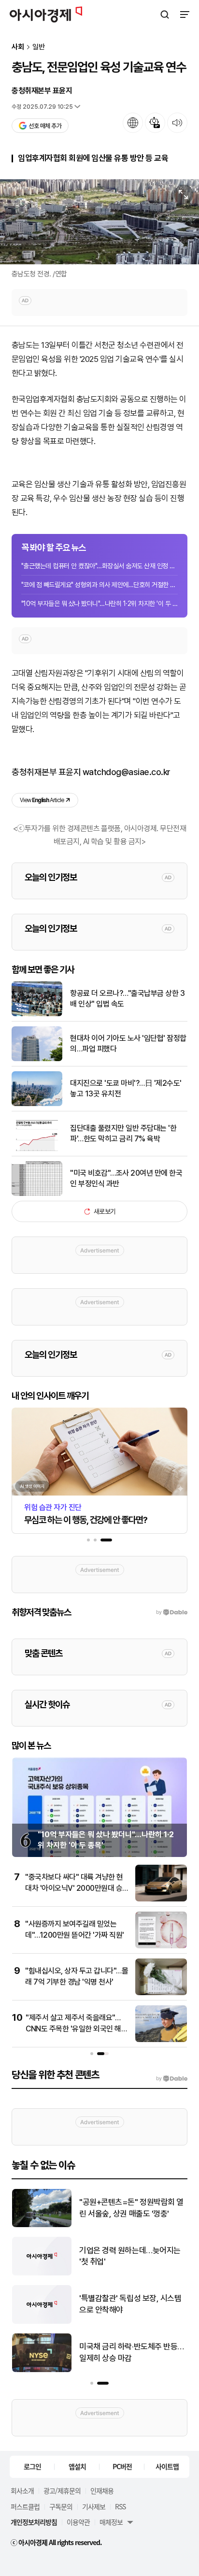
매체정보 (111, 2522)
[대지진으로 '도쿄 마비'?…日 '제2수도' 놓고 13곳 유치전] (37, 1104)
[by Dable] (172, 2079)
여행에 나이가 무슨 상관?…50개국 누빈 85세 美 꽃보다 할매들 (131, 2208)
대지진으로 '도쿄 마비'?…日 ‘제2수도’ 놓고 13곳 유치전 (131, 2256)
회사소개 (22, 2490)
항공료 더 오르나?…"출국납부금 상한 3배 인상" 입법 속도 (127, 999)
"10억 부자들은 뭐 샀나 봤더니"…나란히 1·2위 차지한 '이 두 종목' (99, 604)
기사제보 (94, 2506)
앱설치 (77, 2466)
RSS (120, 2506)
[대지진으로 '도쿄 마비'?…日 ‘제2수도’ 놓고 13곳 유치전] (42, 2273)
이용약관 (78, 2522)
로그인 (32, 2466)
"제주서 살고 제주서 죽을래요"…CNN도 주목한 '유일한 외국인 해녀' (73, 2029)
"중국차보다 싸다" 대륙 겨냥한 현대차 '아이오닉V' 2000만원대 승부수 (74, 1888)
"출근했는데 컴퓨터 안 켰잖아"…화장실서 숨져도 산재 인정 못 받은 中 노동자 (99, 566)
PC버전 (122, 2466)
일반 (39, 47)
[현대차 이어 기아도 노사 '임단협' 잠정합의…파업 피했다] (37, 1059)
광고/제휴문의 (62, 2490)
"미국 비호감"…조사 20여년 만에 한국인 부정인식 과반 (126, 1178)
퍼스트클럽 (25, 2506)
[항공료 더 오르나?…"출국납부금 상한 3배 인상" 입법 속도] (37, 1014)
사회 (18, 47)
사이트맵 (167, 2466)
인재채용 (102, 2490)
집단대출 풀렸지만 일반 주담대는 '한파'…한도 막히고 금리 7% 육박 (123, 1133)
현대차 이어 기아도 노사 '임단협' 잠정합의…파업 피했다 (128, 1043)
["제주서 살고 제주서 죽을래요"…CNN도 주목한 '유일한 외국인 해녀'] (161, 2040)
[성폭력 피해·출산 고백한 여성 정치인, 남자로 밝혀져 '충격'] (42, 2370)
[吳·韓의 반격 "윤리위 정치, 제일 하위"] (42, 2322)
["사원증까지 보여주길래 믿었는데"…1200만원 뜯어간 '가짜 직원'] (161, 1946)
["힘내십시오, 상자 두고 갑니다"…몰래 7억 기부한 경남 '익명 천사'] (161, 1993)
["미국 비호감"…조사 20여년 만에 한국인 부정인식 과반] (37, 1194)
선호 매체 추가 (45, 126)
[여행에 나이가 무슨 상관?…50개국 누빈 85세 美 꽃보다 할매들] (42, 2225)
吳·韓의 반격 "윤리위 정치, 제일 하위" (129, 2304)
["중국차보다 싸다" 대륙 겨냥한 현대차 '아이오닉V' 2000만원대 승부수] (161, 1899)
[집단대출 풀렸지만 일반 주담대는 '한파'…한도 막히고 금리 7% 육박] (37, 1149)
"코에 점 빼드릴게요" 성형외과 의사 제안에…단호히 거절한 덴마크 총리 (99, 585)
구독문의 (61, 2506)
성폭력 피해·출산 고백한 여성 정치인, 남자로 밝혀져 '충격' (133, 2352)
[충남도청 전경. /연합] (99, 222)
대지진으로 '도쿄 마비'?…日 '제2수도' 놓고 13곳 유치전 (126, 1088)
